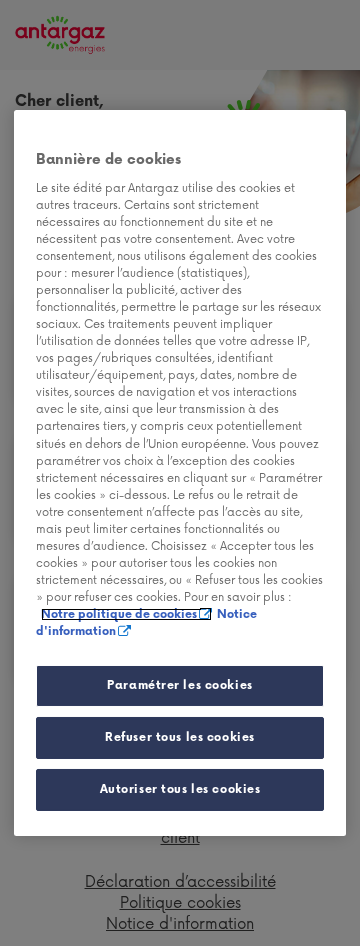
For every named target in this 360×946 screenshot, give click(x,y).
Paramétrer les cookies (180, 685)
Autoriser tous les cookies (180, 789)
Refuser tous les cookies (180, 737)
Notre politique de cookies (119, 614)
